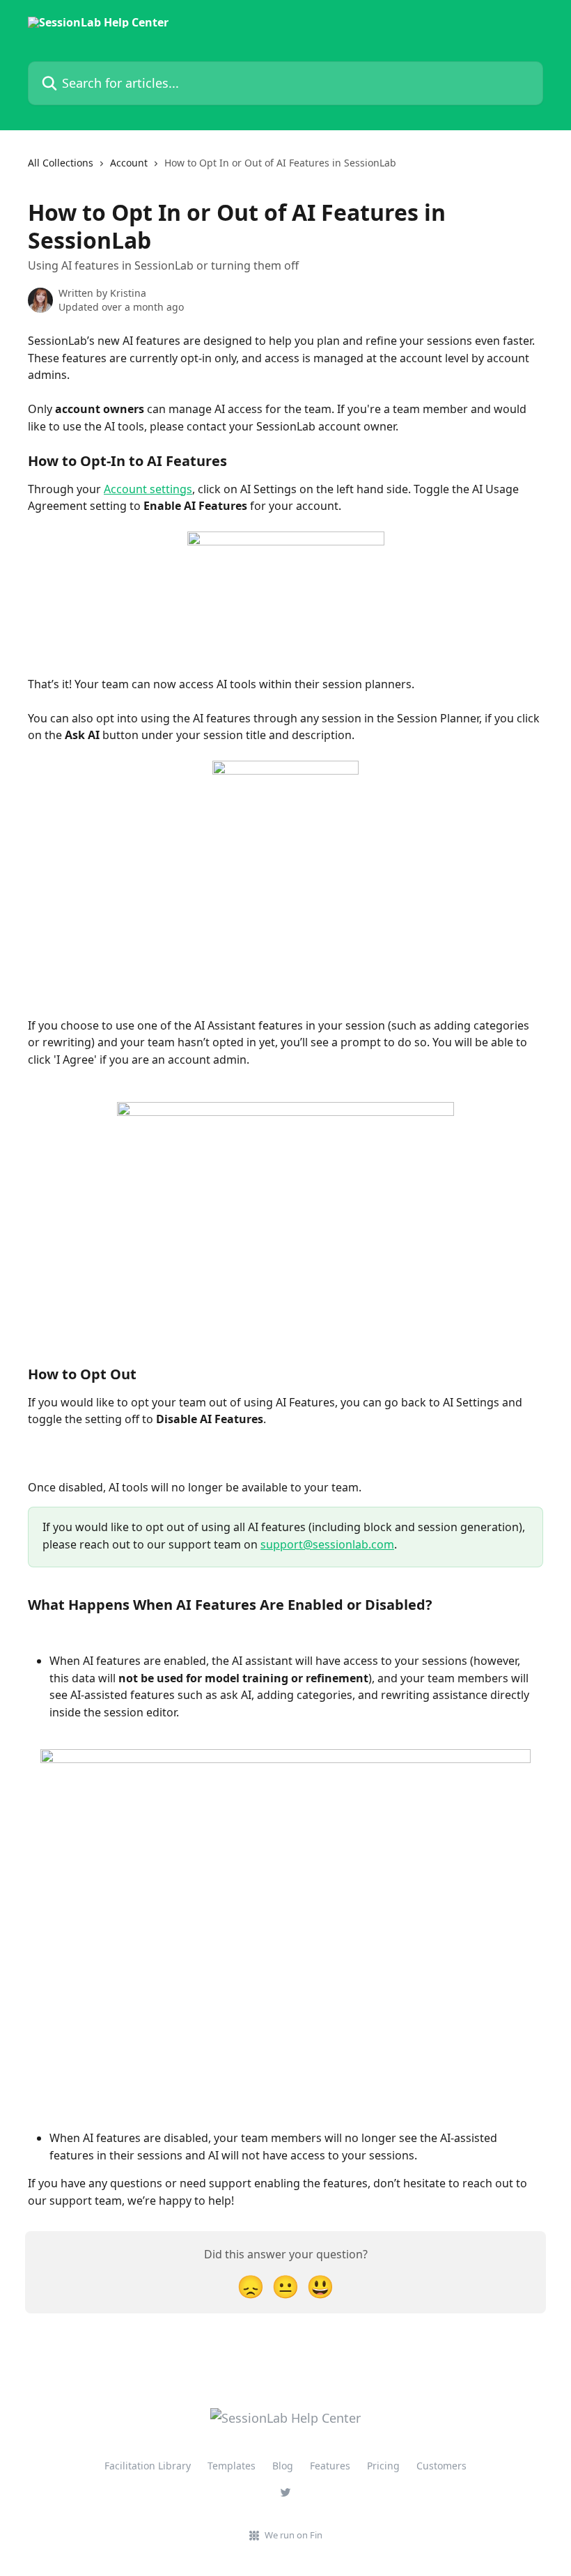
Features (330, 2466)
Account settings (148, 489)
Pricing (383, 2466)
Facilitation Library (148, 2466)
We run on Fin (294, 2535)
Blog (283, 2466)
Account (129, 163)
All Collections (61, 163)
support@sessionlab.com (327, 1544)
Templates (232, 2466)
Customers (441, 2466)
